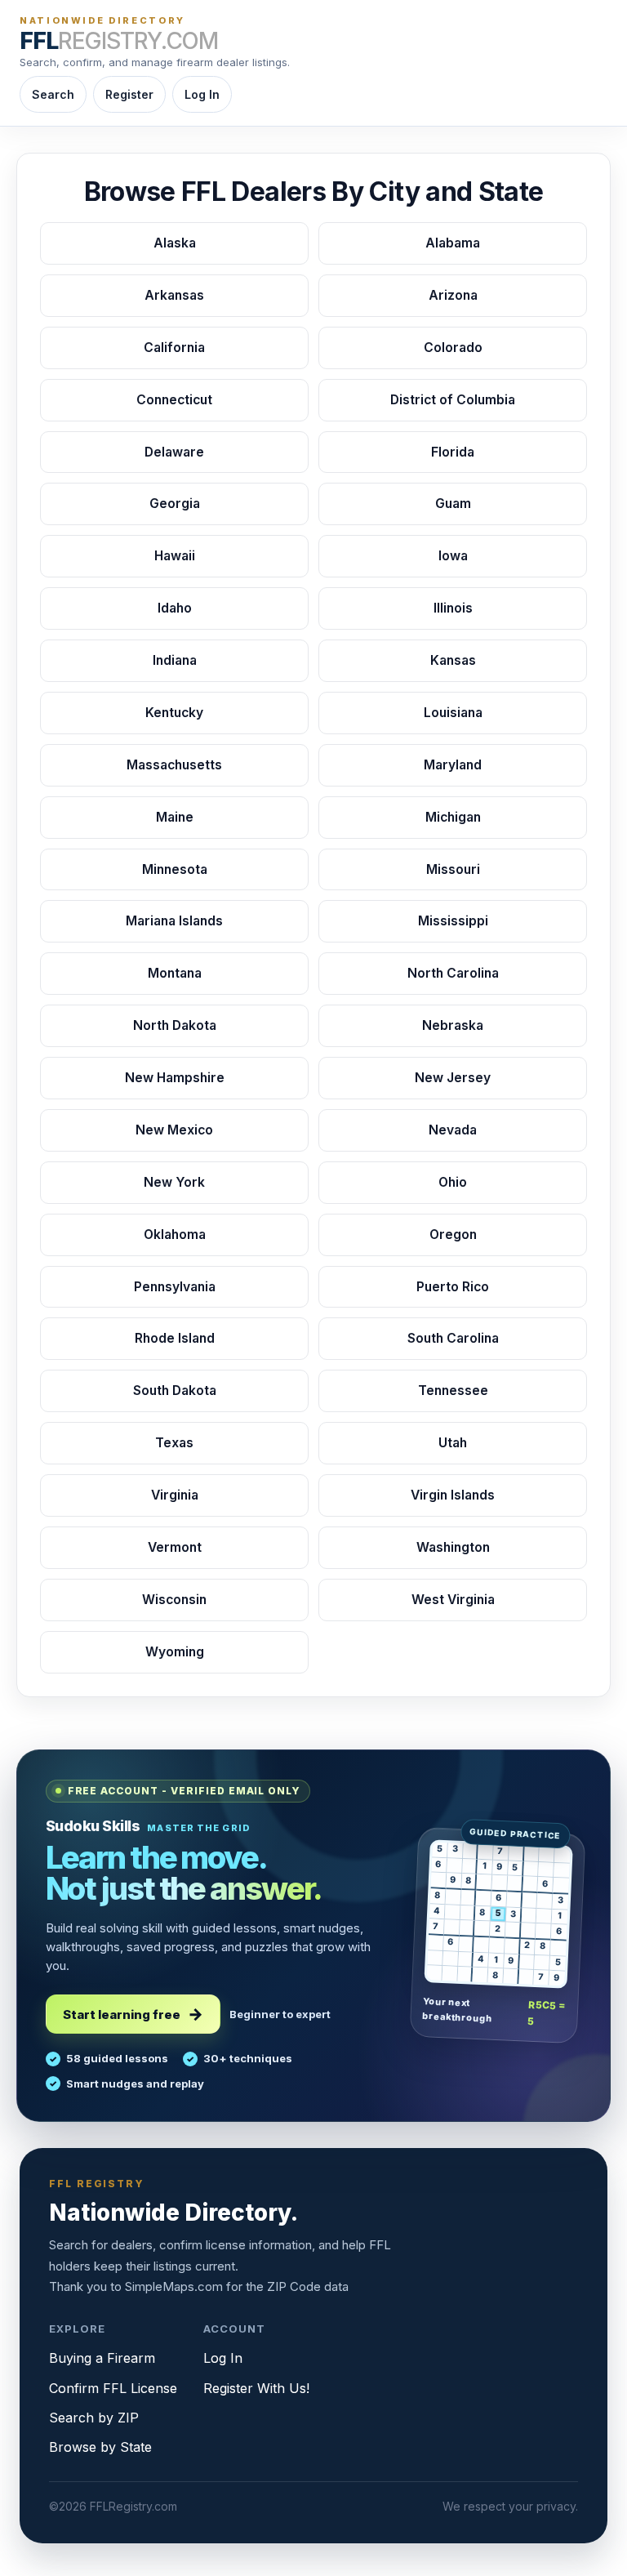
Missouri (453, 869)
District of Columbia (453, 400)
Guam (453, 504)
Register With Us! (256, 2388)
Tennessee (453, 1391)
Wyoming (175, 1652)
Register (129, 94)
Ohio (453, 1182)
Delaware (174, 452)
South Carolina (453, 1338)
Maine (175, 817)
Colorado (453, 348)
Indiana (175, 660)
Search (53, 94)
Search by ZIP (94, 2418)
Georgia (175, 504)
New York (174, 1182)
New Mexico (174, 1130)
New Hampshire (175, 1078)
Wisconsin (174, 1600)
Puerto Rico (453, 1287)
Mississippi (453, 921)
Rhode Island (175, 1338)
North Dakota (175, 1025)
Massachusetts (174, 765)
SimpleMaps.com (174, 2286)
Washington (453, 1547)
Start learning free (122, 2014)
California (174, 348)
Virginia (175, 1495)
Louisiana (453, 713)
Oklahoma (175, 1235)
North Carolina (453, 973)
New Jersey (453, 1078)
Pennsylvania (175, 1287)
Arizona (453, 295)
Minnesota (175, 869)
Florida (453, 452)
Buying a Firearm (102, 2358)
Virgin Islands (453, 1495)
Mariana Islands (174, 921)
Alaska (175, 243)
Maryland (453, 765)
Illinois (453, 608)
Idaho (175, 608)
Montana (175, 973)
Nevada (453, 1130)
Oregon (453, 1235)
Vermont (175, 1547)
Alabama (453, 243)
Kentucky (174, 713)
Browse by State (100, 2447)
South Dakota (175, 1391)
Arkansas (174, 295)
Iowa (453, 556)
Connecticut (174, 400)
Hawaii (175, 556)
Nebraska (453, 1025)
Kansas (453, 660)
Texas (174, 1443)
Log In (202, 94)
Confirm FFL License (113, 2388)
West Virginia (453, 1600)
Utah (453, 1443)
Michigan (453, 817)
